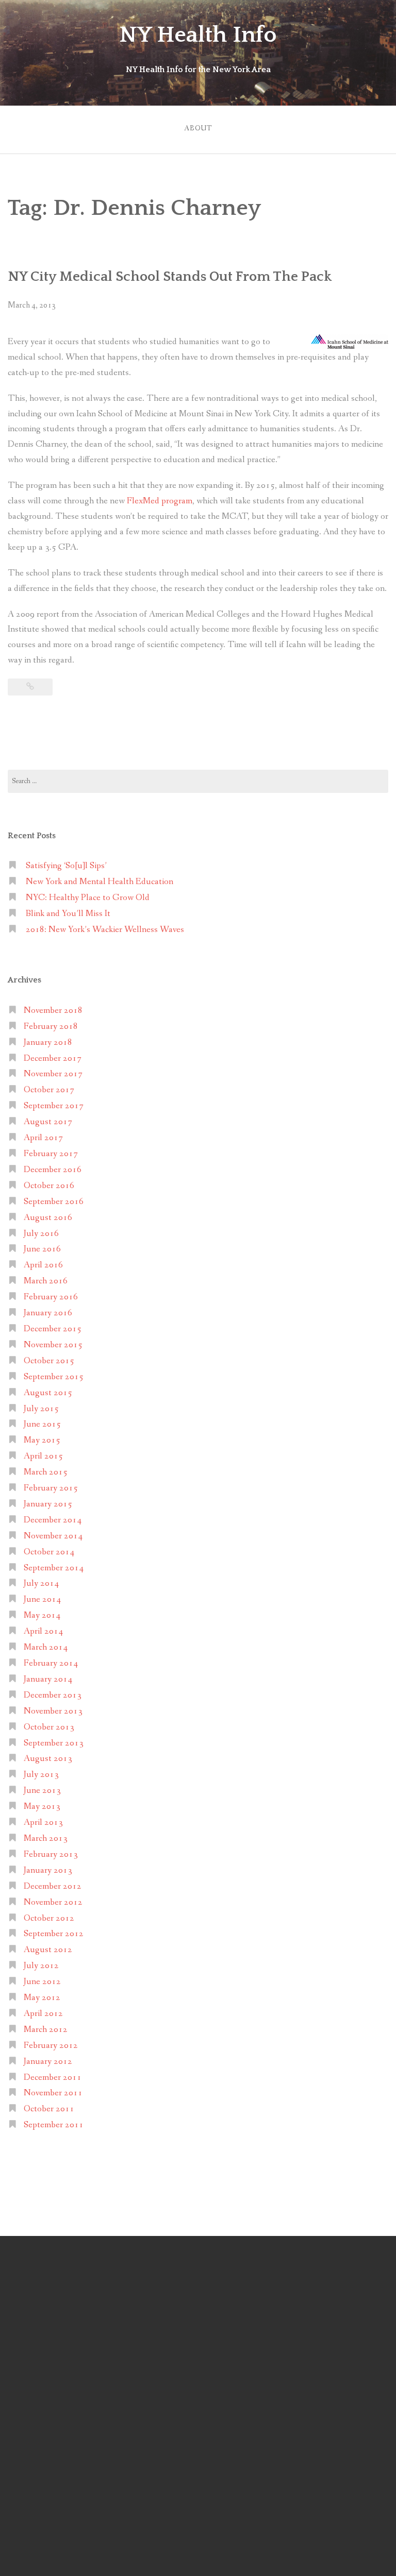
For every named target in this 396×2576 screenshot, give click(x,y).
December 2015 (53, 1329)
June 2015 (42, 1424)
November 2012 (53, 1902)
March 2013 (46, 1838)
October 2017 (49, 1090)
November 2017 (53, 1074)
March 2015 (46, 1472)
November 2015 (53, 1345)
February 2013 (51, 1854)
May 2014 (42, 1615)
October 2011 (49, 2109)
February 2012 (51, 2046)
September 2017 (54, 1106)
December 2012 (53, 1886)
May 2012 (42, 1998)
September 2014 (54, 1568)
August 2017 (48, 1122)
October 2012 (49, 1918)
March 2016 (46, 1281)
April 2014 (43, 1631)
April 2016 (43, 1265)
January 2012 (48, 2062)
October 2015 (49, 1361)
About (198, 128)
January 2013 (48, 1870)
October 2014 (49, 1552)
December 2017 (53, 1058)
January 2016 (48, 1313)
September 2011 (54, 2125)
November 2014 (53, 1536)
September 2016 (54, 1202)
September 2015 (54, 1377)
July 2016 (41, 1234)
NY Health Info (198, 35)
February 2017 (51, 1154)
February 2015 (51, 1488)
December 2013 (53, 1695)
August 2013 (48, 1759)
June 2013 (42, 1791)
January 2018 (48, 1043)
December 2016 (53, 1170)
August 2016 (48, 1218)
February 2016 (51, 1297)
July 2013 (41, 1775)
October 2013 (49, 1727)
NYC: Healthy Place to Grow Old (88, 898)
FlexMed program (160, 501)
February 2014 (51, 1663)
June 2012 (42, 1982)
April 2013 (43, 1823)
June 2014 (42, 1599)
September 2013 (54, 1743)
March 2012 (46, 2030)
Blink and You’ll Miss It (68, 914)
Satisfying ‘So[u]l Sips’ (66, 866)
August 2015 (48, 1393)
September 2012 (54, 1934)
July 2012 (41, 1966)
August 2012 (48, 1950)
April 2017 (43, 1138)
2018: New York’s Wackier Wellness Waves (105, 930)
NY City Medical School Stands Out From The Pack (170, 277)
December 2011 (53, 2078)
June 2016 (42, 1249)
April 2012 (43, 2014)
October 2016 (49, 1186)
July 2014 (41, 1583)
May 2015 (42, 1440)
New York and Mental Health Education (100, 882)
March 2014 (46, 1647)
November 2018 (53, 1011)
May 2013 (42, 1807)
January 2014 (48, 1679)
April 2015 (43, 1456)
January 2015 (48, 1504)
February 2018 (51, 1027)
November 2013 (53, 1711)
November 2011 (53, 2093)
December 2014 (53, 1520)
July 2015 (41, 1409)
